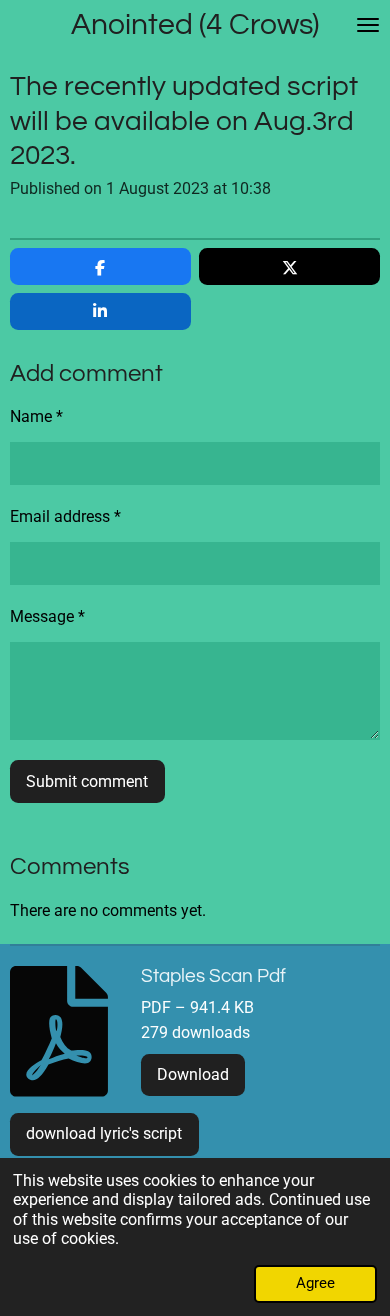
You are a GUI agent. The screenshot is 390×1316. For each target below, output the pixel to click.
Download (193, 1074)
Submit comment (87, 781)
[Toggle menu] (368, 25)
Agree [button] (315, 1283)
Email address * (65, 516)
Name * (36, 416)
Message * (47, 616)
